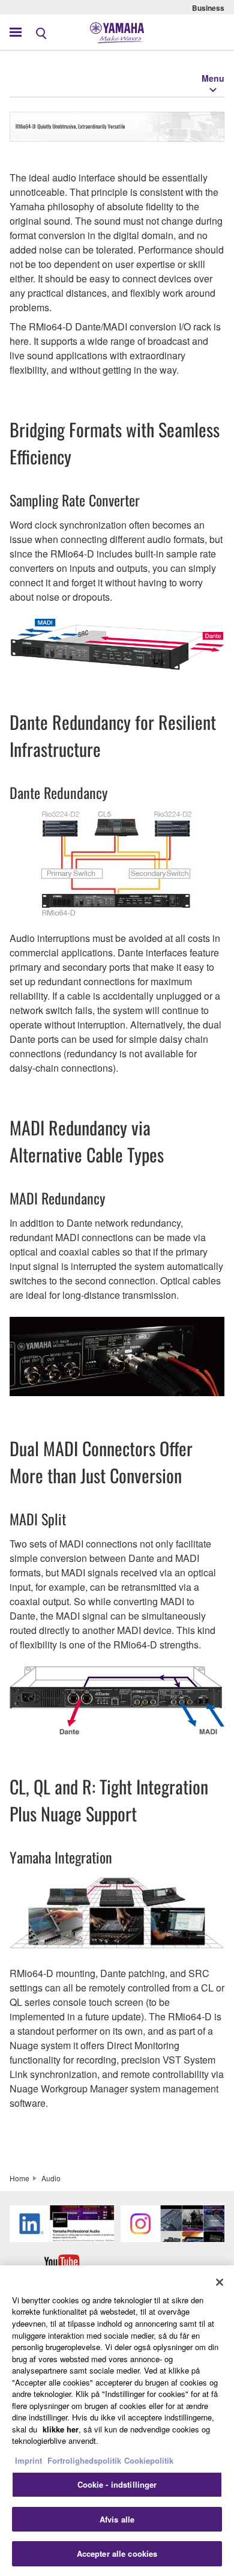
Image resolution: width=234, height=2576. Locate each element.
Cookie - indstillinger (117, 2484)
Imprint (28, 2460)
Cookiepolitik (149, 2460)
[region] (117, 2421)
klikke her (61, 2429)
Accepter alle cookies (117, 2553)
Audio (51, 2178)
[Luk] (220, 2282)
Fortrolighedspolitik (84, 2460)
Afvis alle (117, 2519)
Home (19, 2178)
